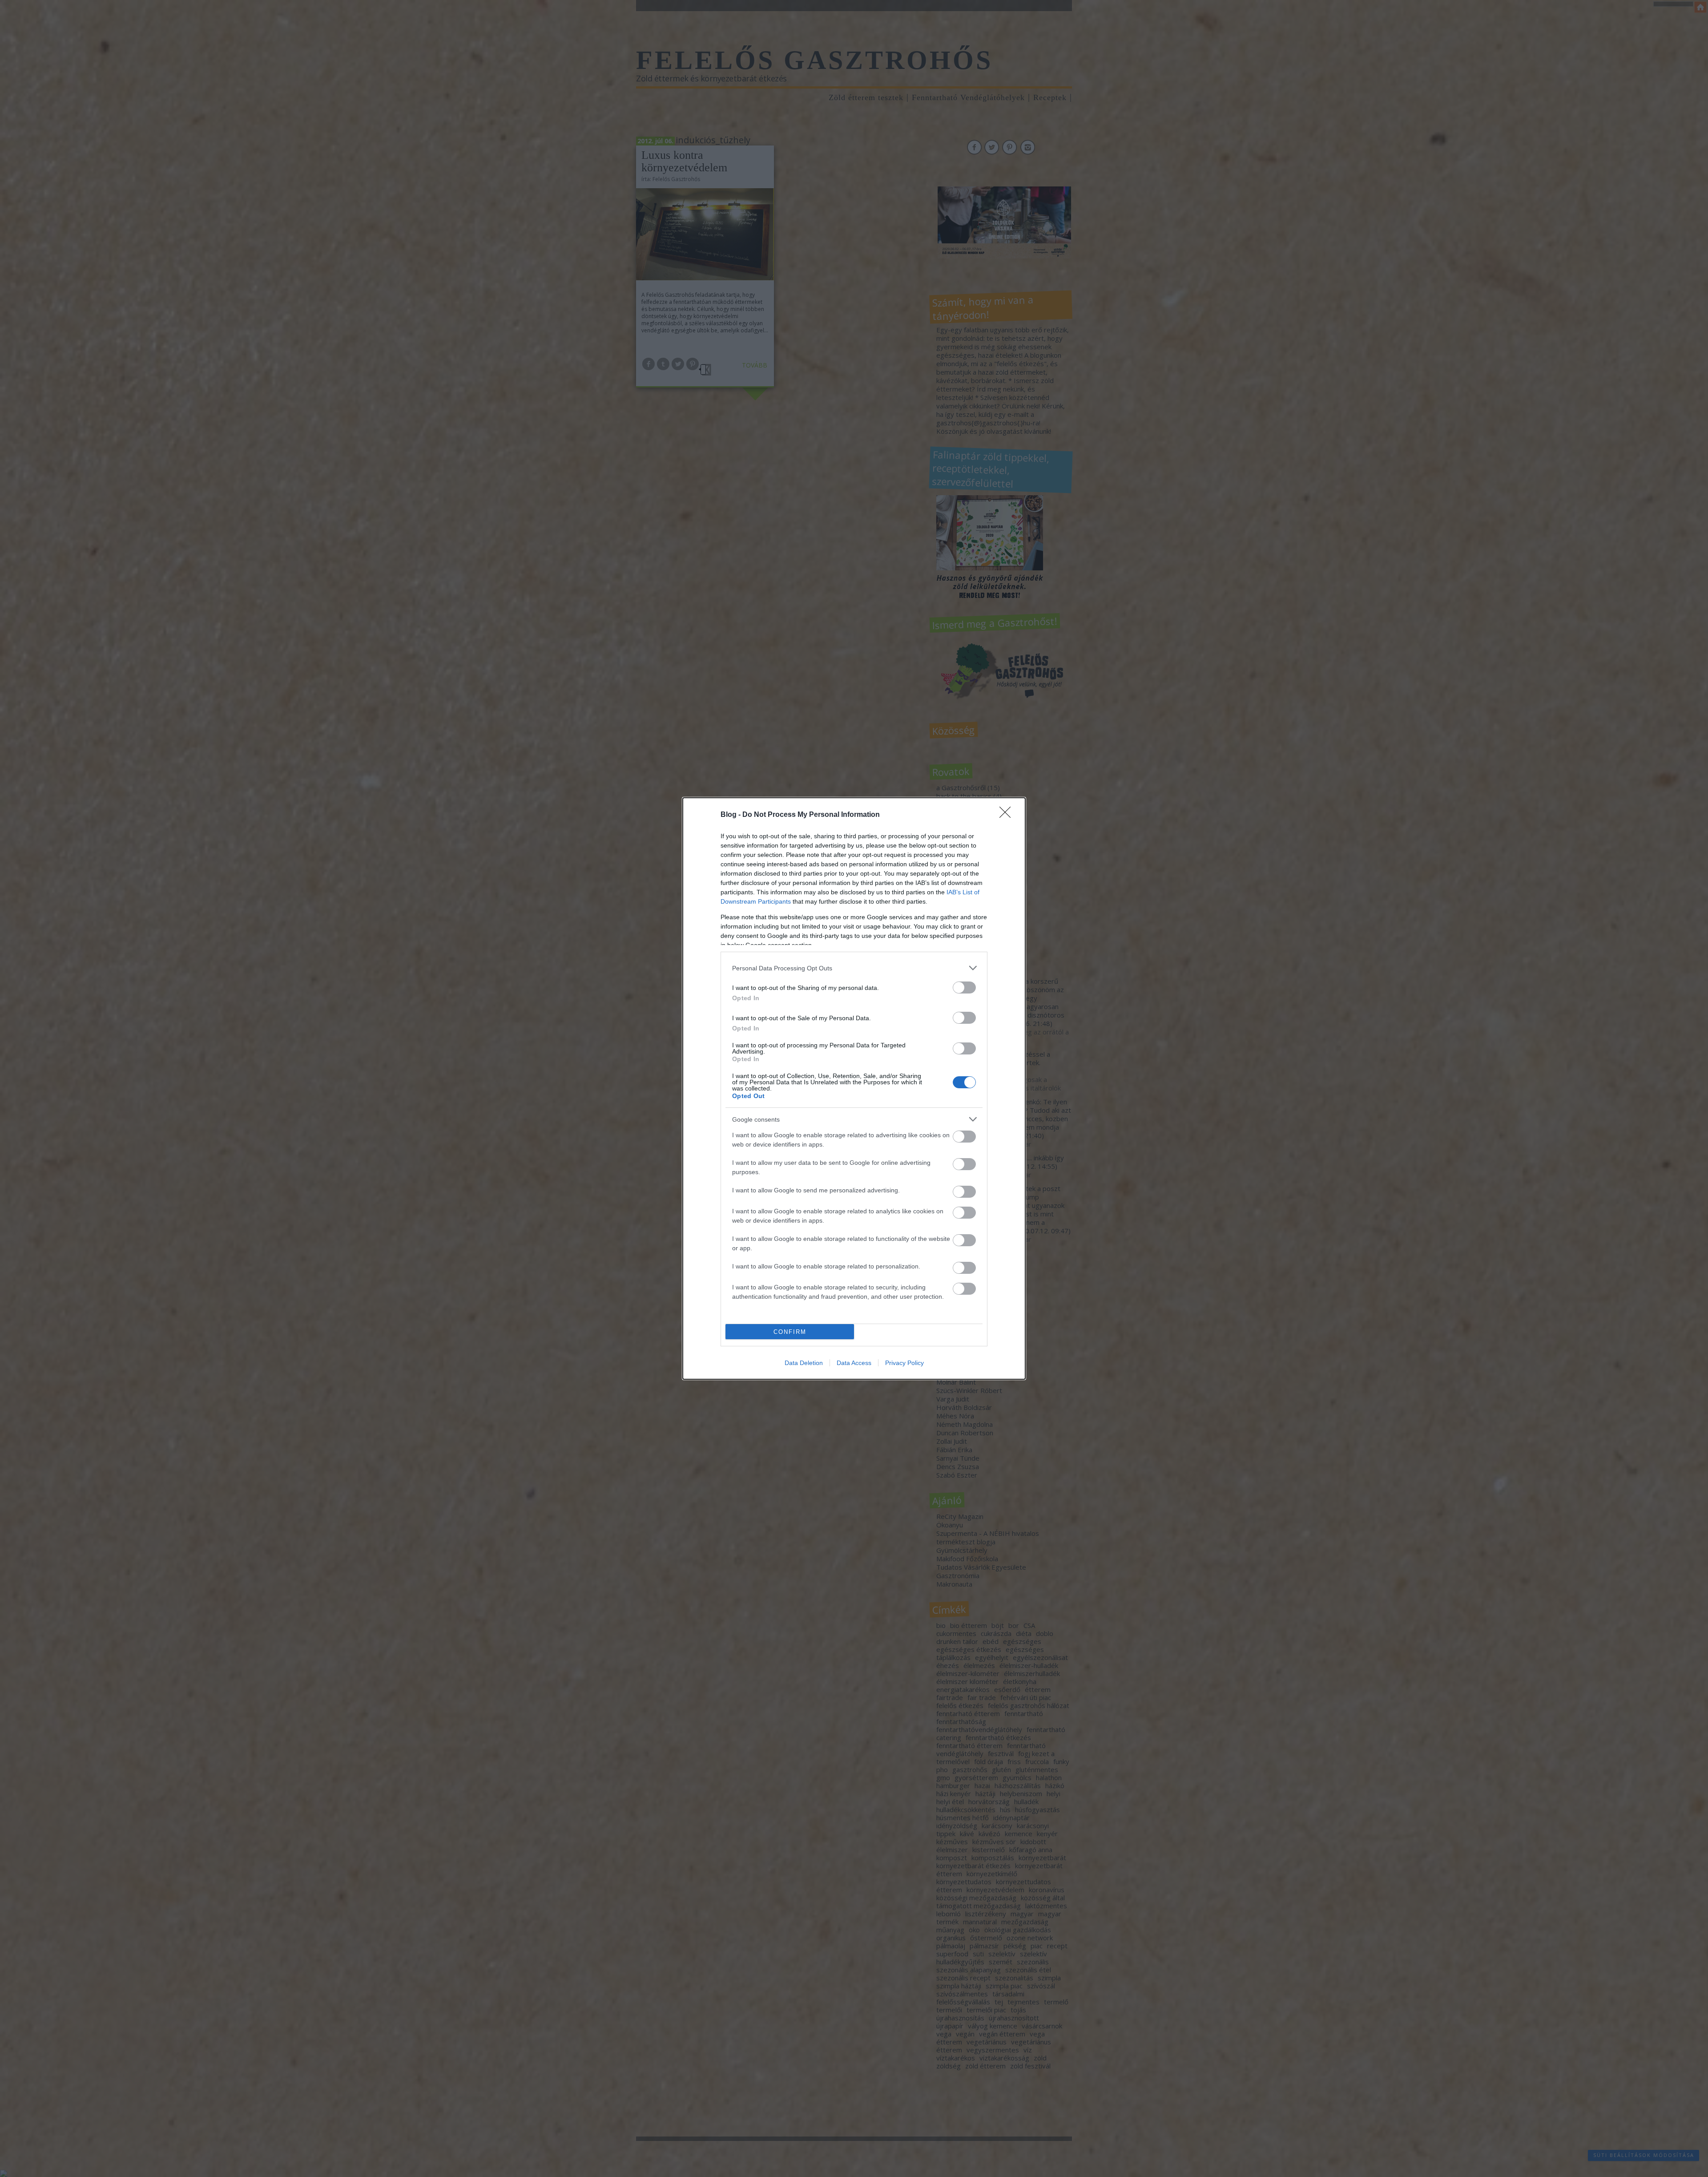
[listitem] (854, 968)
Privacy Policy (904, 1363)
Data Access (854, 1363)
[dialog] (854, 1088)
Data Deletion (804, 1363)
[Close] (1008, 815)
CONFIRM (790, 1332)
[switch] (964, 988)
